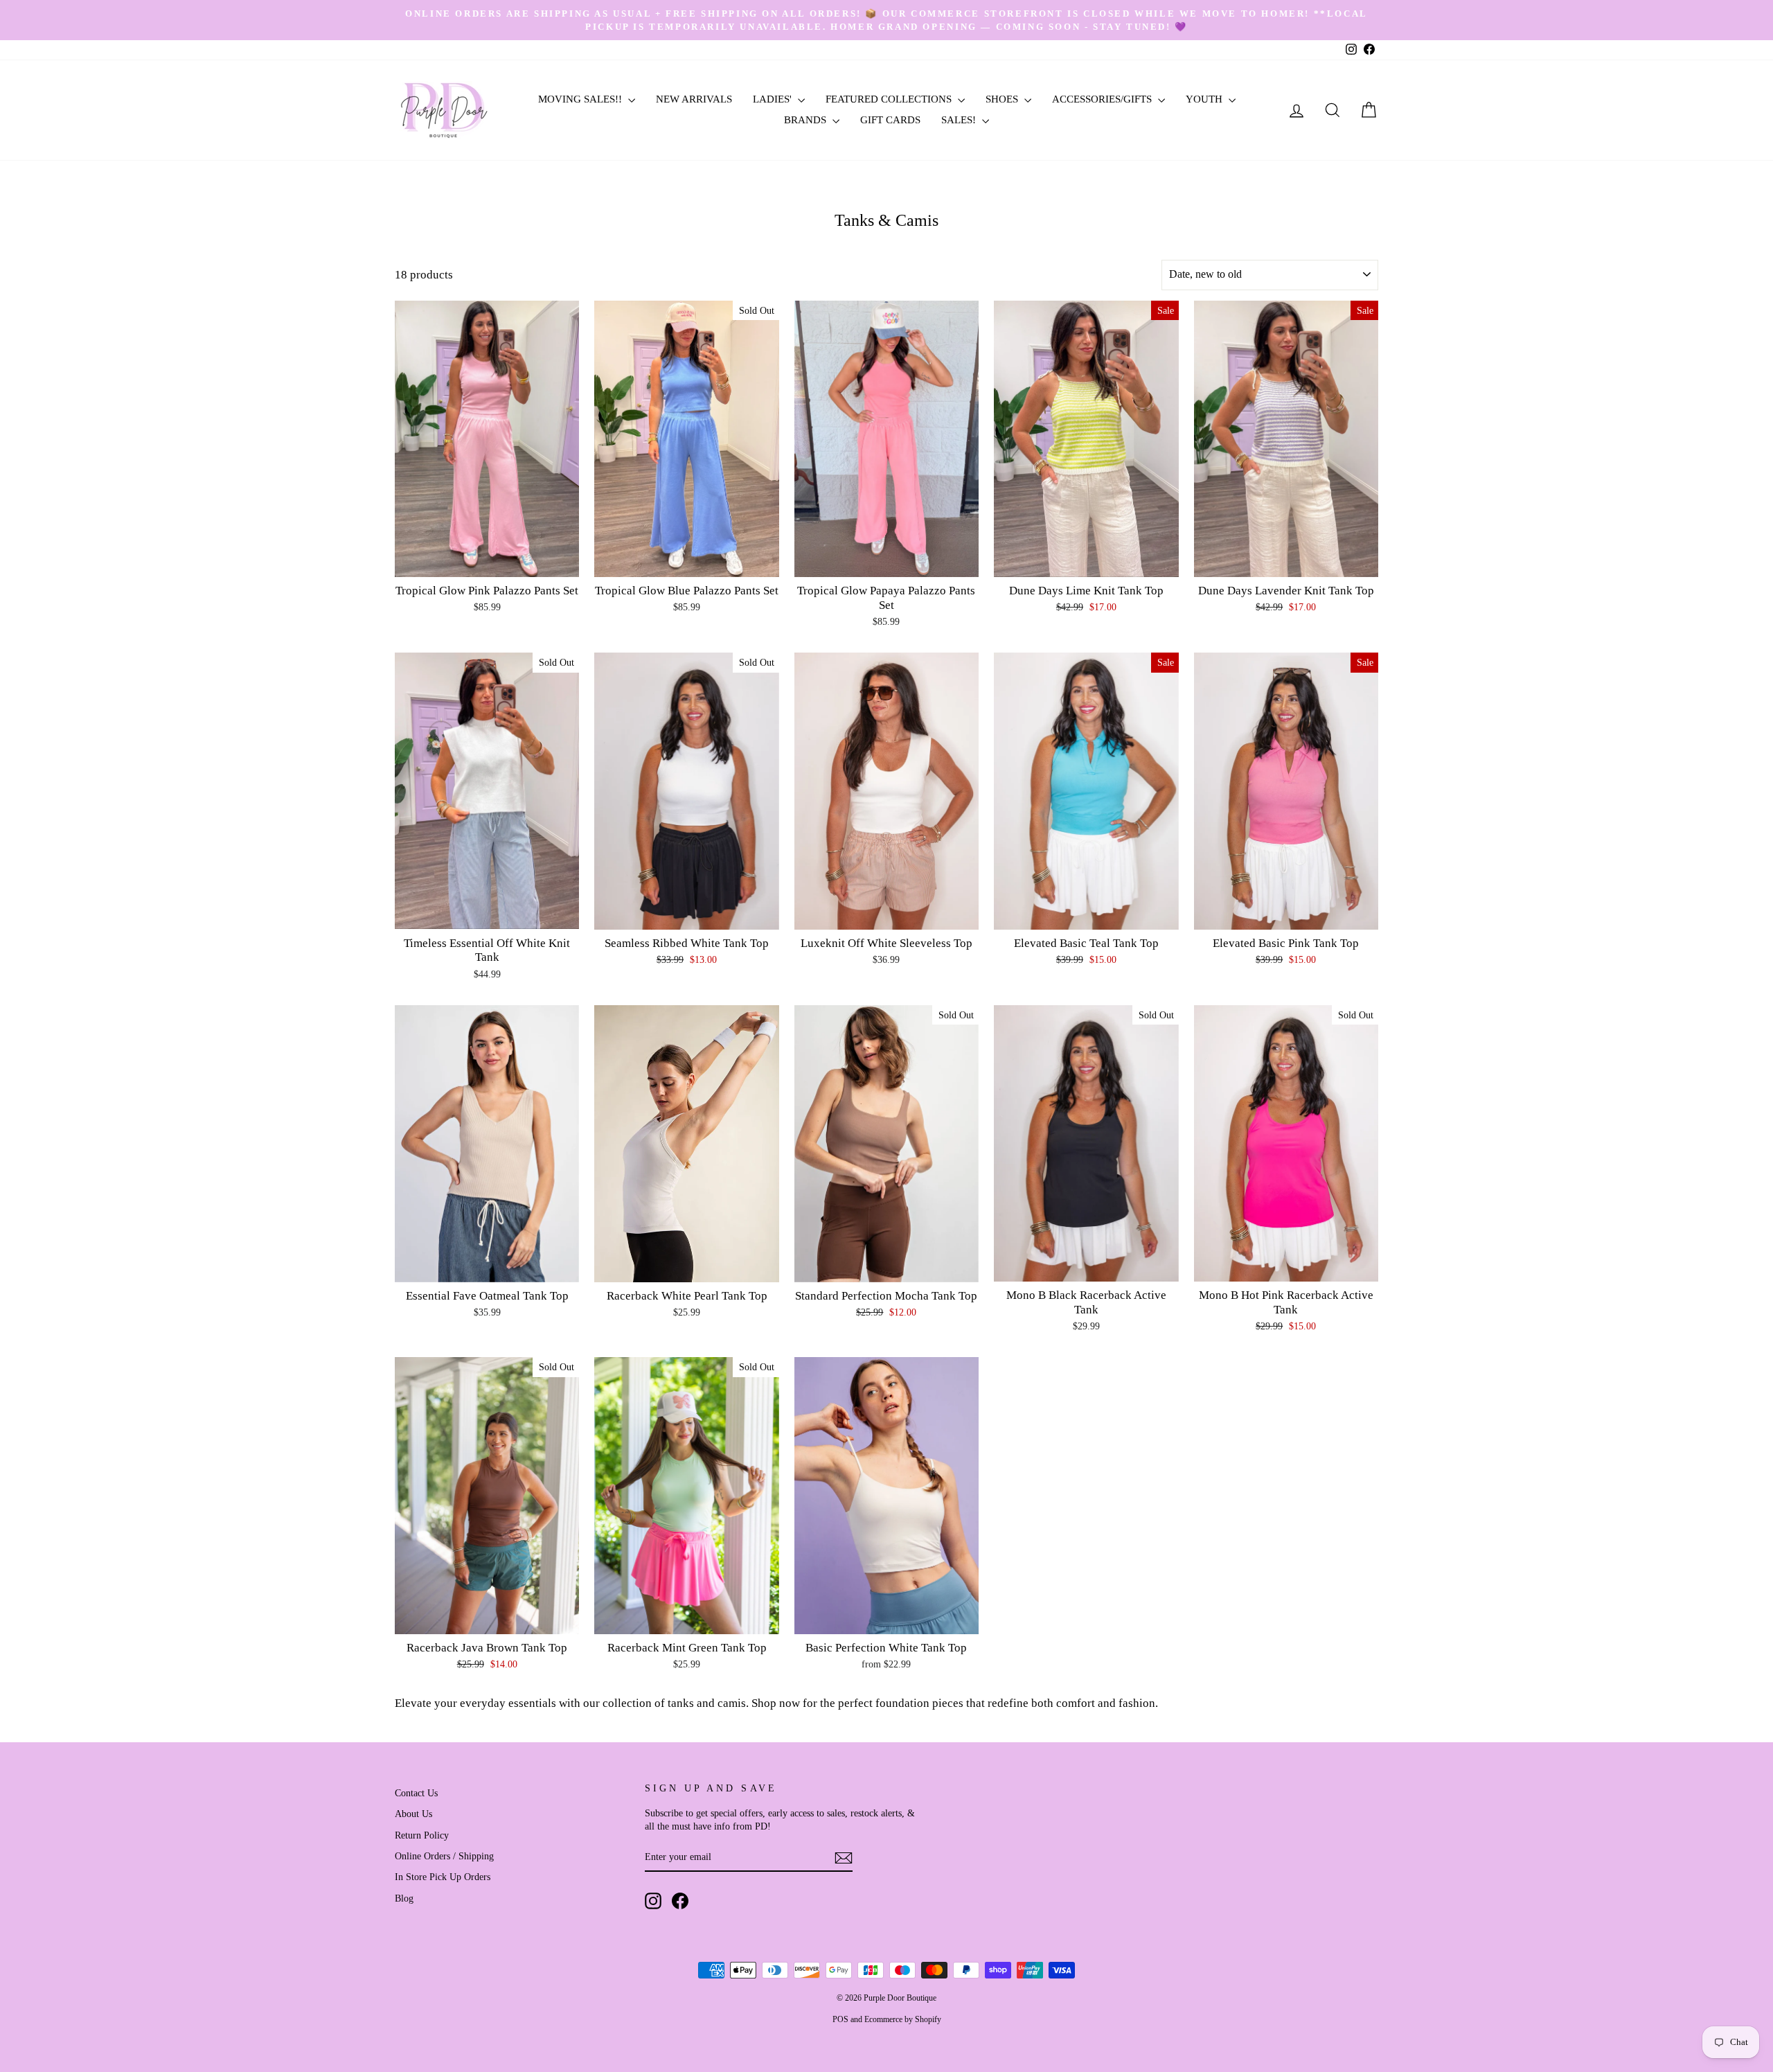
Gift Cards (890, 120)
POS (840, 2019)
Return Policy (422, 1835)
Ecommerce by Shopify (903, 2019)
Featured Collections (890, 99)
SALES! (960, 120)
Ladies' (774, 99)
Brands (807, 120)
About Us (413, 1814)
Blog (404, 1898)
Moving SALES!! (581, 99)
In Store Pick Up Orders (443, 1877)
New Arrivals (694, 99)
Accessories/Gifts (1103, 99)
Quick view (487, 561)
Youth (1205, 99)
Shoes (1003, 99)
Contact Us (416, 1793)
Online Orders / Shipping (444, 1856)
